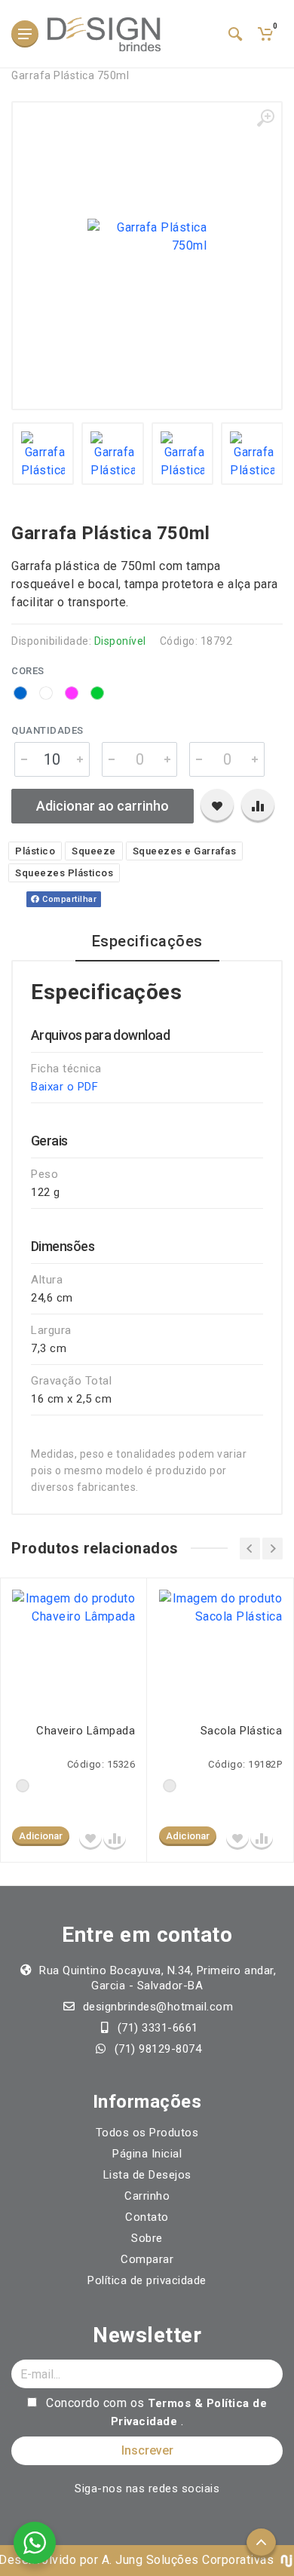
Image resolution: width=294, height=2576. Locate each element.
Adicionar (41, 1836)
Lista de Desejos (147, 2175)
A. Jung (122, 2560)
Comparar (147, 2259)
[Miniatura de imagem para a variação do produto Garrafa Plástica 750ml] (43, 454)
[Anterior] (250, 1549)
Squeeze (94, 851)
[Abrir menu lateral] (25, 34)
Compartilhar (69, 899)
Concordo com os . (155, 2412)
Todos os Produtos (147, 2133)
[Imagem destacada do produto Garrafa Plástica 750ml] (147, 237)
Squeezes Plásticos (64, 873)
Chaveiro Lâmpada (86, 1731)
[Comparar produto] (258, 806)
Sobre (147, 2238)
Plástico (35, 851)
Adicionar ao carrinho (103, 806)
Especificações (147, 941)
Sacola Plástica (241, 1731)
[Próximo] (273, 1549)
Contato (147, 2217)
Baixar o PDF (64, 1087)
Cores (28, 671)
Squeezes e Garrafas (185, 851)
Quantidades (47, 730)
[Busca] (235, 34)
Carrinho (147, 2196)
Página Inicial (147, 2154)
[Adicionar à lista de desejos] (217, 806)
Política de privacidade (147, 2280)
